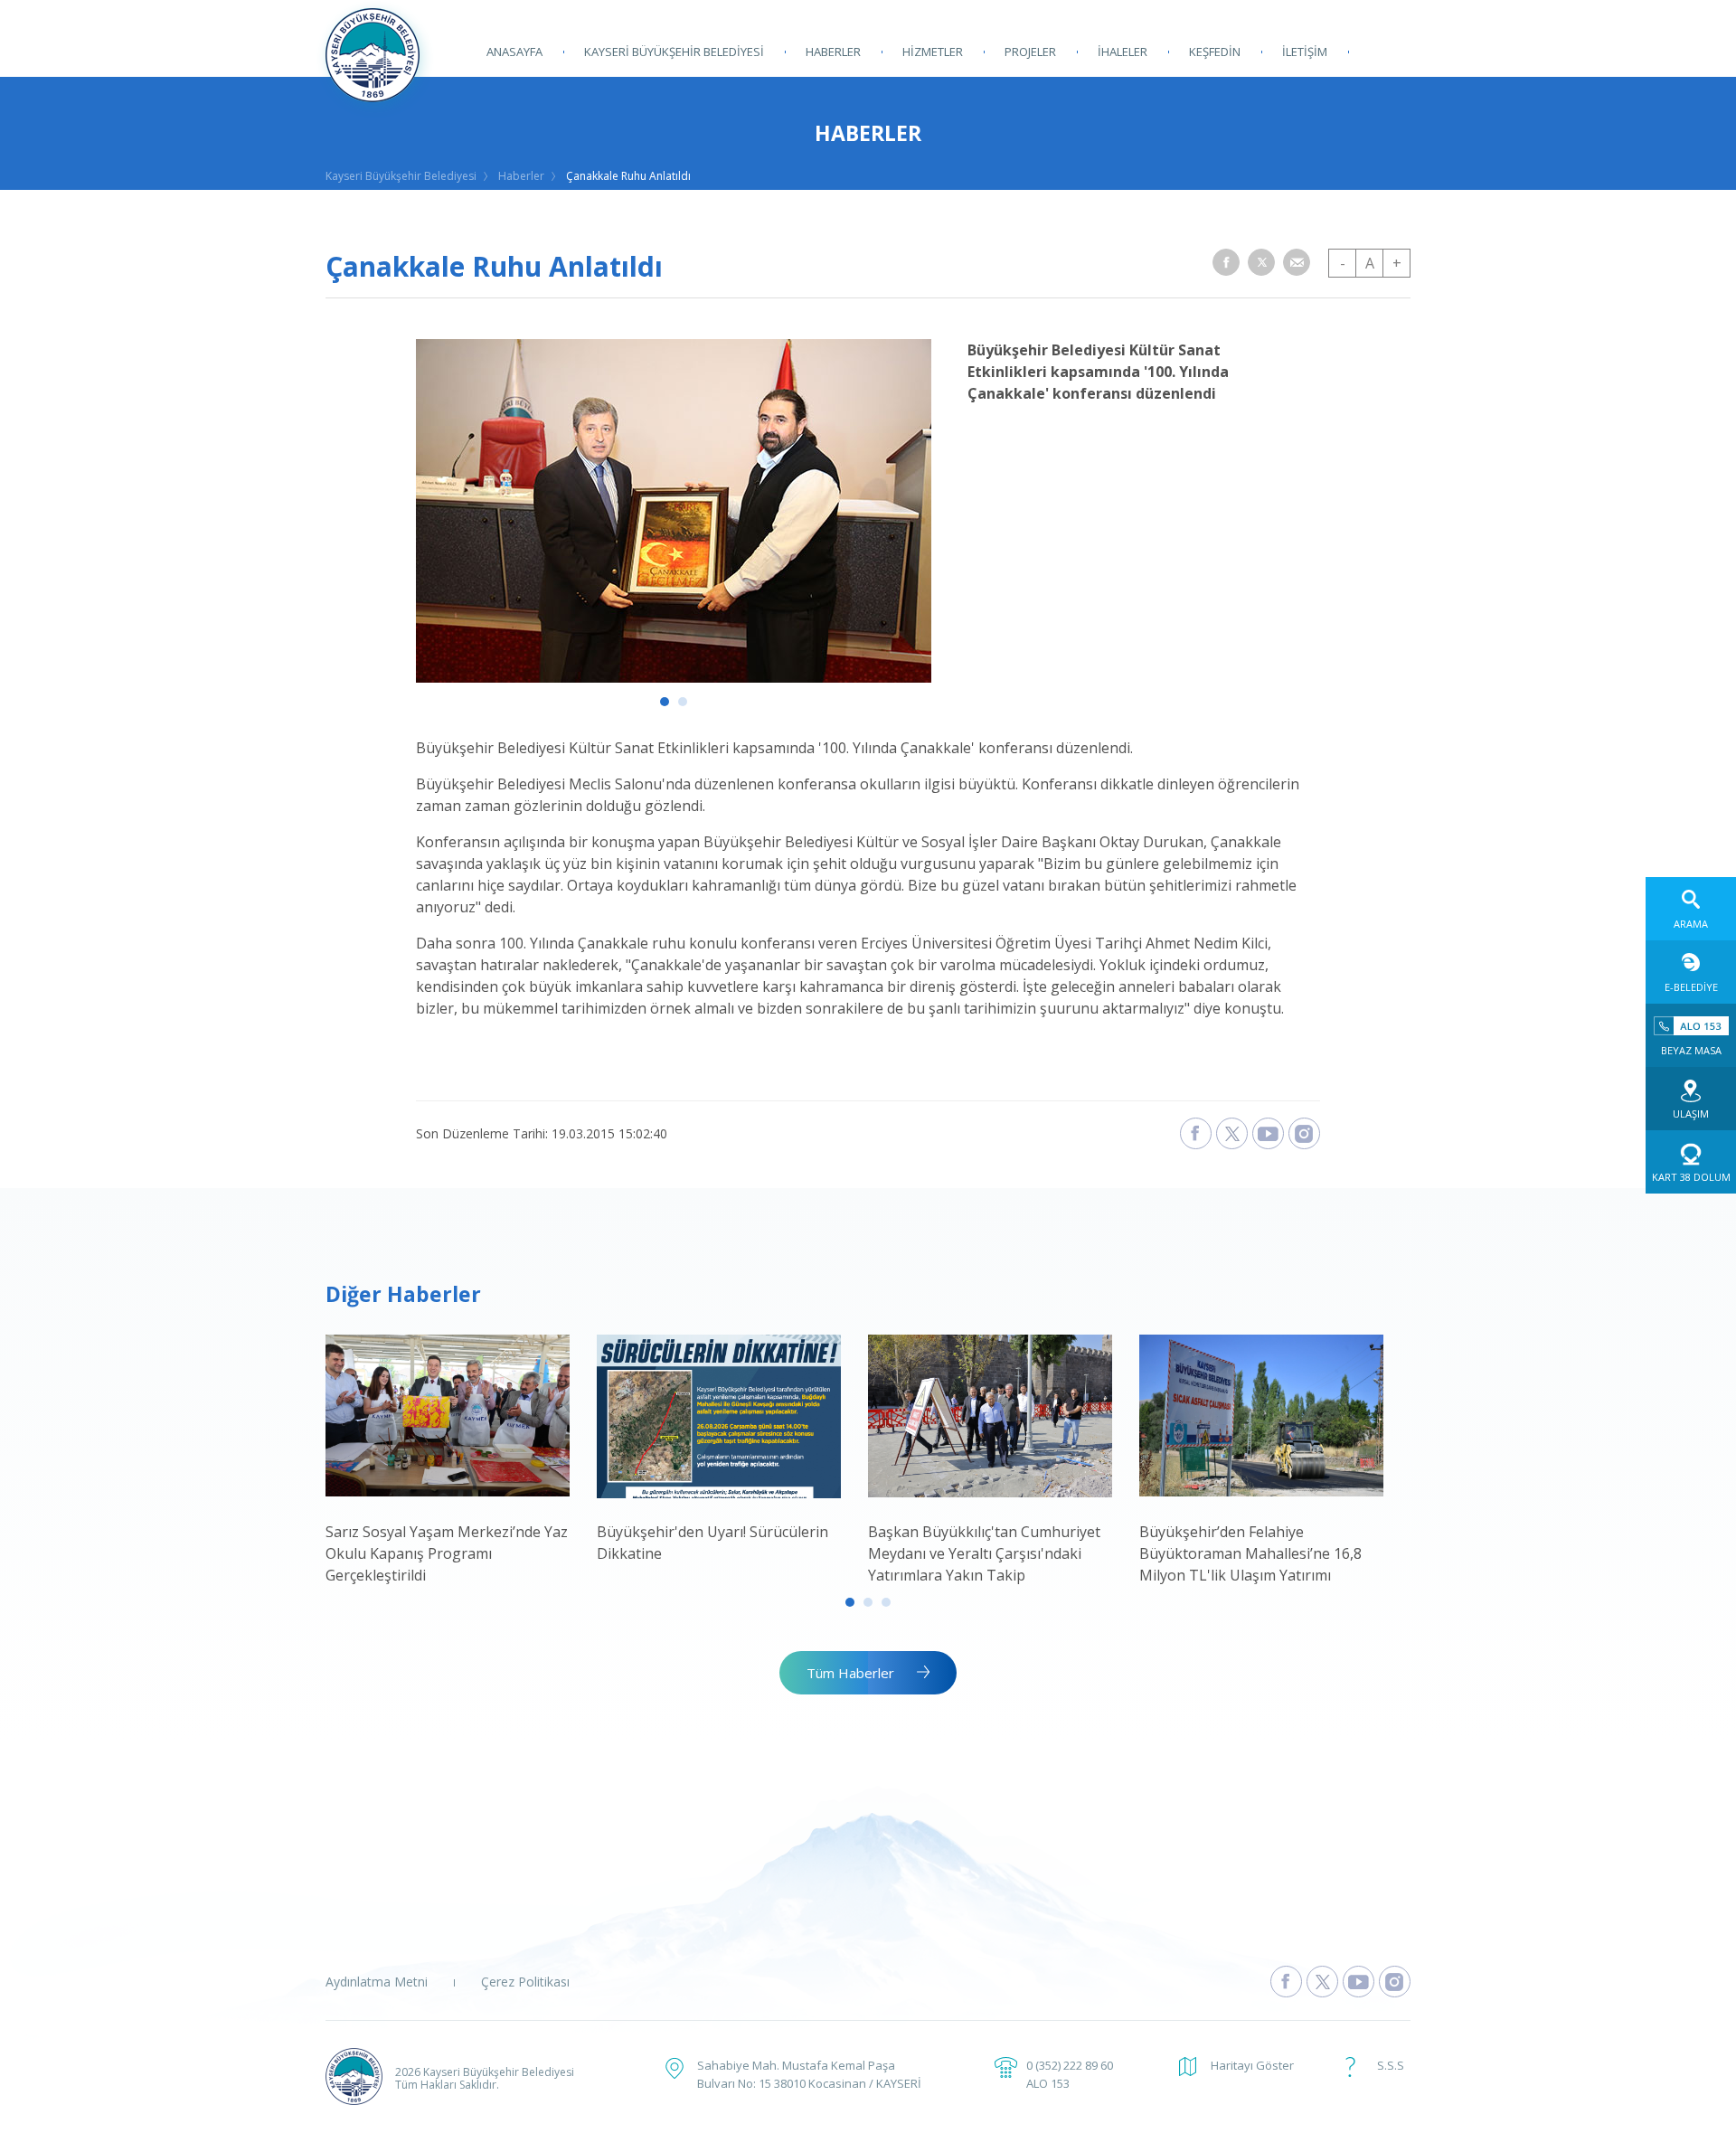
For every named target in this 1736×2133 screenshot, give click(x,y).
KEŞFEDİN (1215, 52)
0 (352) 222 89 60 (1070, 2065)
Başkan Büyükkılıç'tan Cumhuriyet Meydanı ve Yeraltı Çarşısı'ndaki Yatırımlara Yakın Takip (984, 1553)
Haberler (521, 176)
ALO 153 (1048, 2083)
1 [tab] (665, 702)
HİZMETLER (933, 52)
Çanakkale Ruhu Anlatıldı (628, 176)
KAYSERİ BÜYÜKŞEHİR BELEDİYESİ (674, 52)
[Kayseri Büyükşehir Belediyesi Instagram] (1304, 1133)
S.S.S (1391, 2065)
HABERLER (833, 52)
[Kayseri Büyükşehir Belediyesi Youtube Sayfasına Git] (1359, 1982)
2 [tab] (683, 702)
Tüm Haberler (850, 1673)
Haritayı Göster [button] (1252, 2065)
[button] (1226, 262)
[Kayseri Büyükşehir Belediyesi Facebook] (1196, 1133)
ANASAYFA (514, 52)
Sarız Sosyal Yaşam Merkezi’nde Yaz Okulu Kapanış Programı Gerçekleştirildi (447, 1553)
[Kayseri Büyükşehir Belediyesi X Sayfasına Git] (1322, 1982)
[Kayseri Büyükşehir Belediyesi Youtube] (1268, 1133)
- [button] (1343, 263)
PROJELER (1030, 52)
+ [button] (1397, 263)
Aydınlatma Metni (377, 1982)
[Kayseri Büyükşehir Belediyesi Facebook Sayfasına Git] (1286, 1982)
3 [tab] (886, 1602)
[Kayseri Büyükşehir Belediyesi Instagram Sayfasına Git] (1395, 1982)
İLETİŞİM (1305, 52)
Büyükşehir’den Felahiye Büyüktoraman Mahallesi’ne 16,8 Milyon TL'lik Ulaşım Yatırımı (1250, 1553)
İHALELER (1123, 52)
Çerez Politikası (525, 1982)
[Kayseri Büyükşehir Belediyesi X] (1232, 1133)
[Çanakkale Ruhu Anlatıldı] (674, 677)
